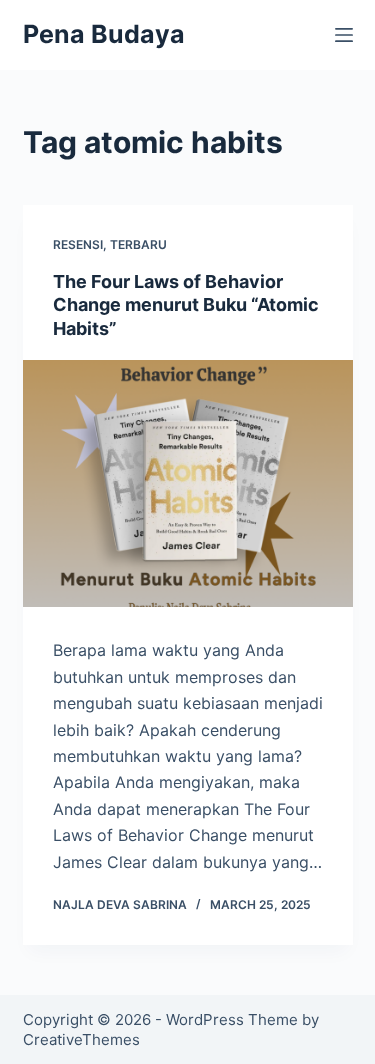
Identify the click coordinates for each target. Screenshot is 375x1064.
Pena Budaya (104, 34)
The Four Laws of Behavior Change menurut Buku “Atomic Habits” (186, 305)
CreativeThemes (81, 1039)
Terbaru (138, 244)
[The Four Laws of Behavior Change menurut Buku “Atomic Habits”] (188, 484)
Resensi (78, 244)
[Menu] (344, 35)
